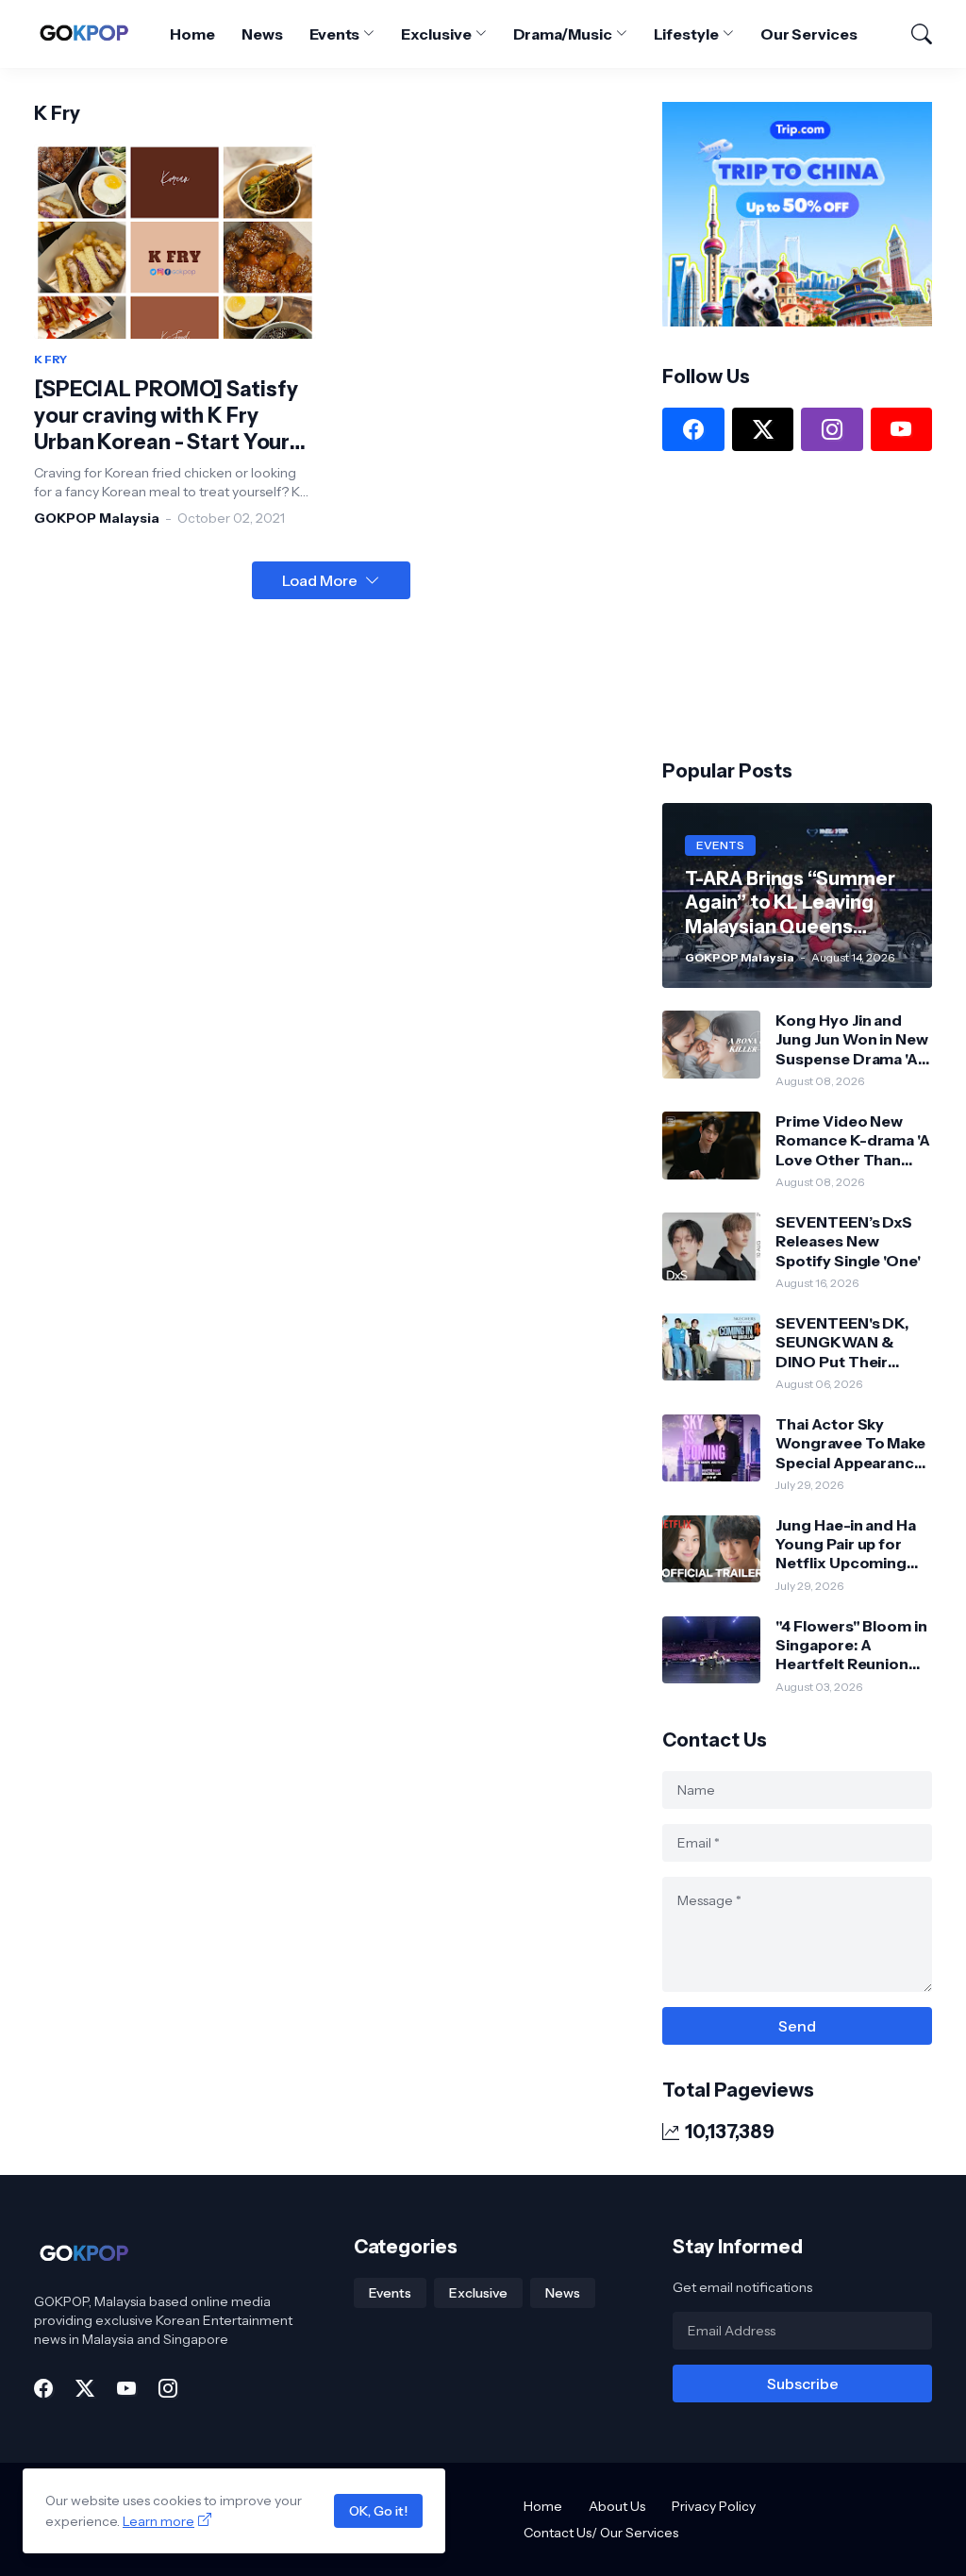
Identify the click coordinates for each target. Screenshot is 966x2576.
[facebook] (693, 429)
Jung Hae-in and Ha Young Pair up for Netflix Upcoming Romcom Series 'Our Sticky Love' (852, 1544)
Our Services (809, 34)
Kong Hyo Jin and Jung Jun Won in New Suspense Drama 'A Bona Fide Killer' (851, 1039)
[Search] (913, 34)
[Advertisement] (804, 603)
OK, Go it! (378, 2511)
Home (192, 34)
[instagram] (832, 429)
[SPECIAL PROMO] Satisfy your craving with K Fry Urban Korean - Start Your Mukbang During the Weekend (166, 416)
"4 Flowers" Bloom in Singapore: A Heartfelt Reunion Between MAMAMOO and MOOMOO (851, 1645)
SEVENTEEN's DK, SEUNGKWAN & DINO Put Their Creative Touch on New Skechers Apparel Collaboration (844, 1342)
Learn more (158, 2521)
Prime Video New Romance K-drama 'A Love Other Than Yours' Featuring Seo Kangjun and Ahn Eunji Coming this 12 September (853, 1140)
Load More (320, 580)
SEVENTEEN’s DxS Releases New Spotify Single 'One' (848, 1241)
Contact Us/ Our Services (601, 2533)
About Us (617, 2506)
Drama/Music (563, 34)
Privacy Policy (714, 2506)
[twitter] (763, 429)
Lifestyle (686, 34)
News (262, 34)
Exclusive (436, 34)
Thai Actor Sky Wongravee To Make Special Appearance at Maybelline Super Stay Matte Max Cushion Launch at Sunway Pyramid (850, 1443)
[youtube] (901, 429)
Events (335, 34)
